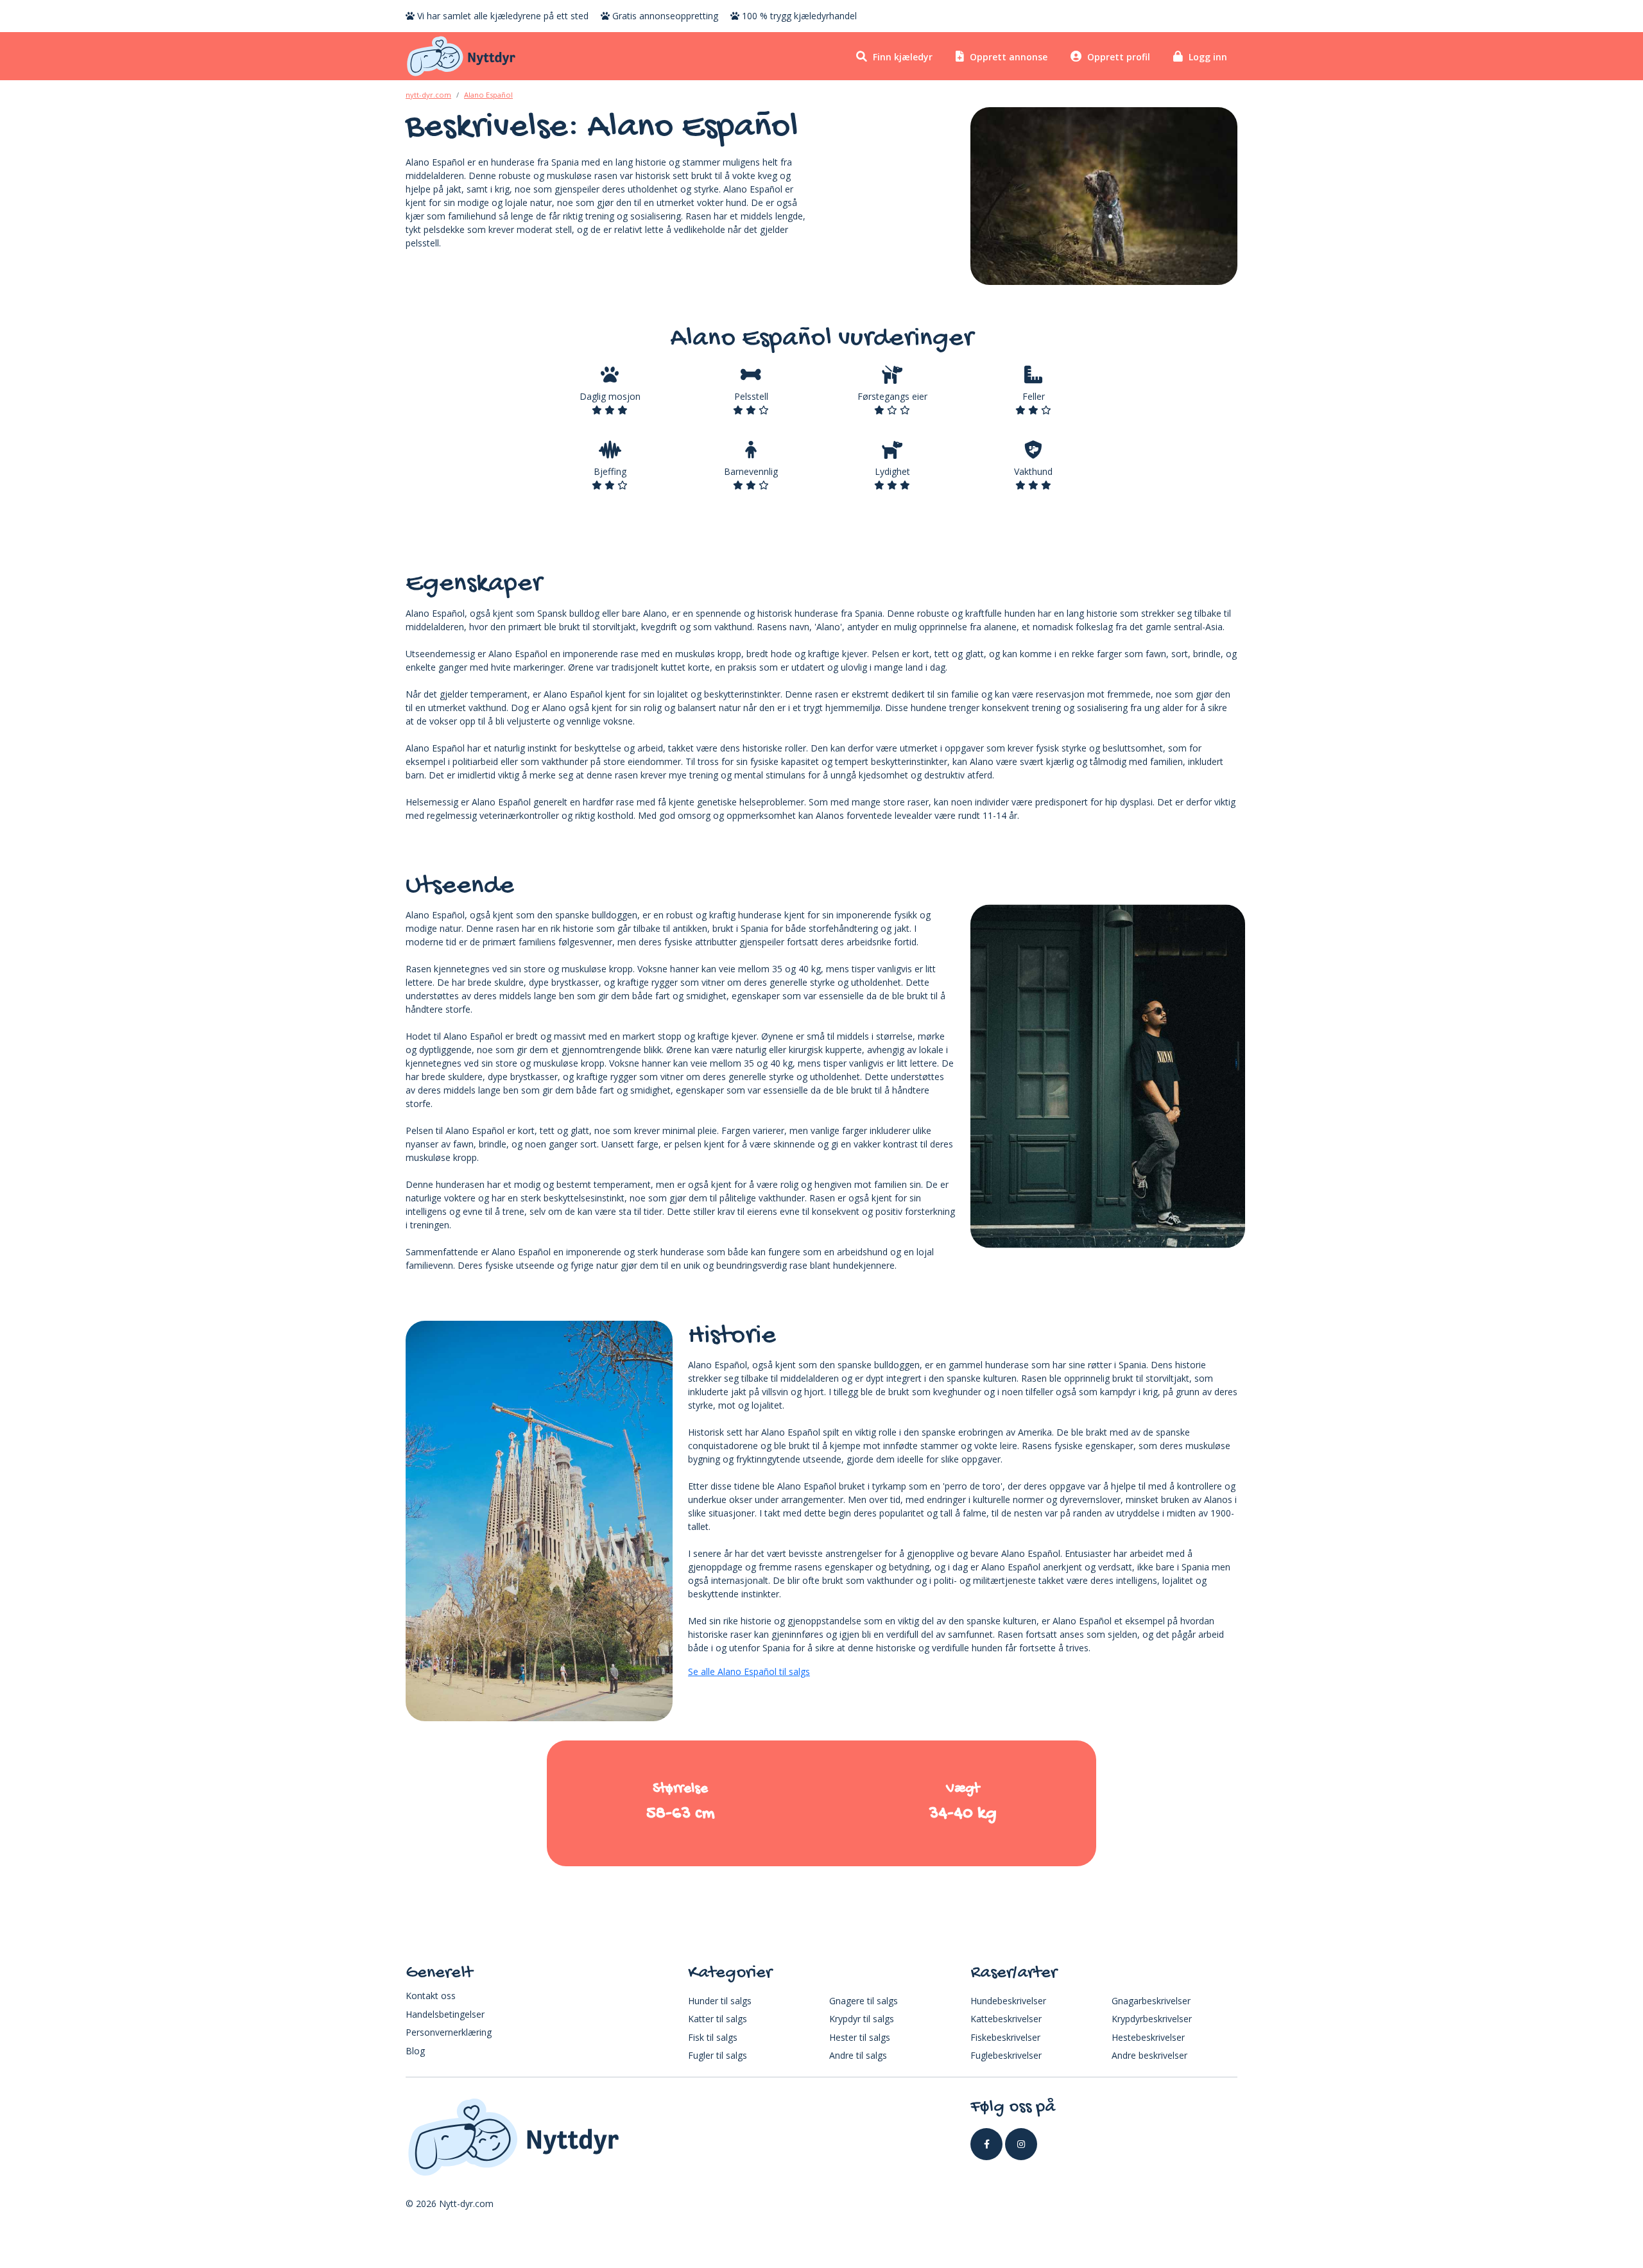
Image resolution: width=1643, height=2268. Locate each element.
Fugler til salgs (718, 2055)
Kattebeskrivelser (1006, 2019)
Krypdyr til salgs (862, 2019)
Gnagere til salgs (864, 2001)
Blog (415, 2051)
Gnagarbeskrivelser (1151, 2001)
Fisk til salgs (713, 2037)
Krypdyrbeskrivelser (1152, 2019)
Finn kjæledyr (901, 57)
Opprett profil (1117, 57)
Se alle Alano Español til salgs (749, 1671)
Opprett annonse (1007, 57)
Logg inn (1207, 57)
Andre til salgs (858, 2055)
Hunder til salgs (720, 2001)
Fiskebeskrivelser (1005, 2037)
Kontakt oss (431, 1996)
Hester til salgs (860, 2037)
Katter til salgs (718, 2019)
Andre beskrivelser (1149, 2055)
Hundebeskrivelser (1008, 2001)
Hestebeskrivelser (1148, 2037)
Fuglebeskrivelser (1006, 2055)
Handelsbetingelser (445, 2014)
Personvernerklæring (449, 2032)
